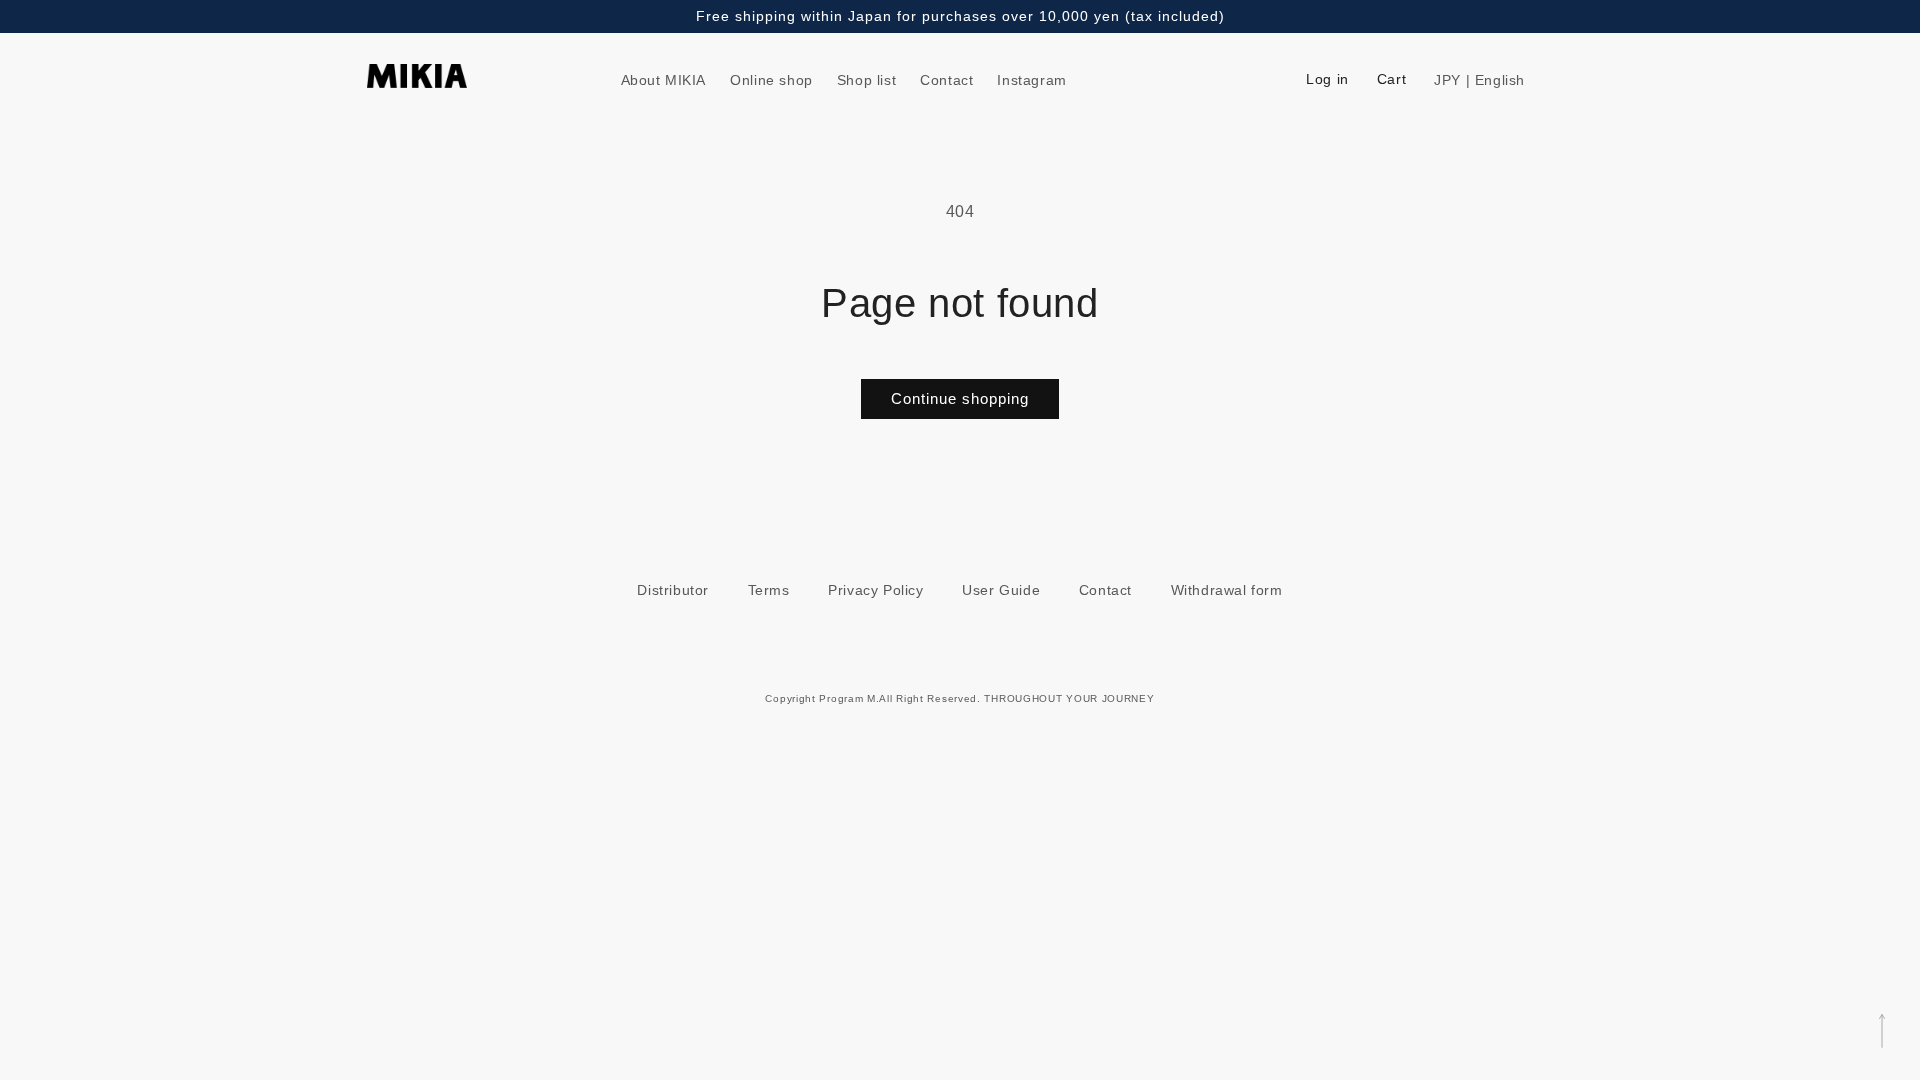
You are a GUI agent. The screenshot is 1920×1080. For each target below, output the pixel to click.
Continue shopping (960, 398)
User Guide (1001, 590)
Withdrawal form (1227, 590)
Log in (1327, 79)
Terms (769, 590)
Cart (1391, 79)
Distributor (673, 590)
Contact (1105, 590)
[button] (1529, 80)
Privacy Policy (875, 590)
